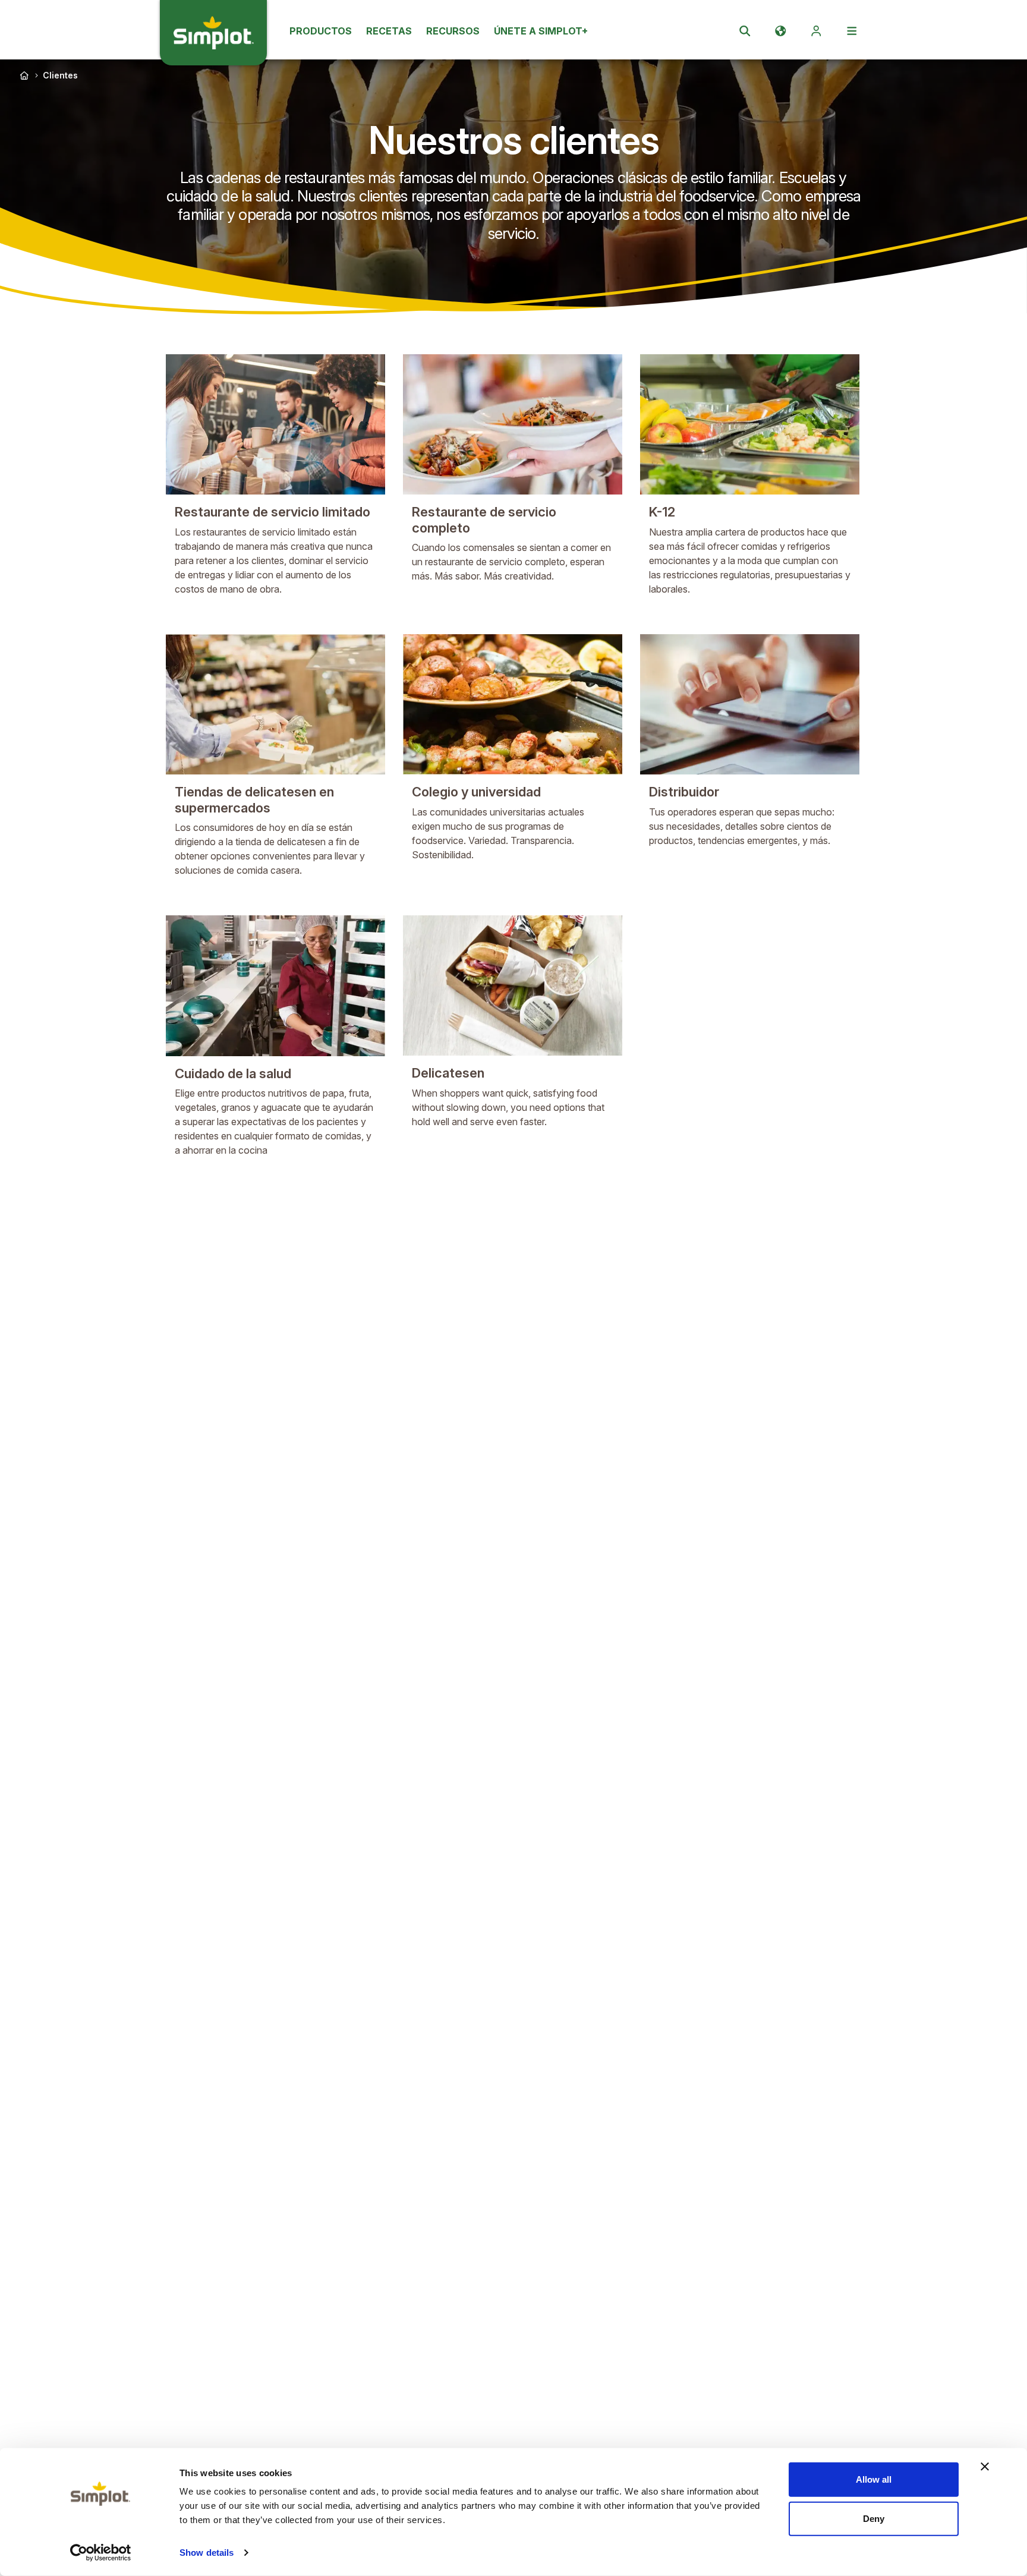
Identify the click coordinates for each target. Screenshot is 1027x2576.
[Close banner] (985, 2467)
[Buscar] (745, 31)
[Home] (24, 75)
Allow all (874, 2479)
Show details (207, 2553)
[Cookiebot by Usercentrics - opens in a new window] (101, 2553)
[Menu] (852, 31)
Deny (874, 2518)
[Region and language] (780, 31)
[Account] (816, 31)
